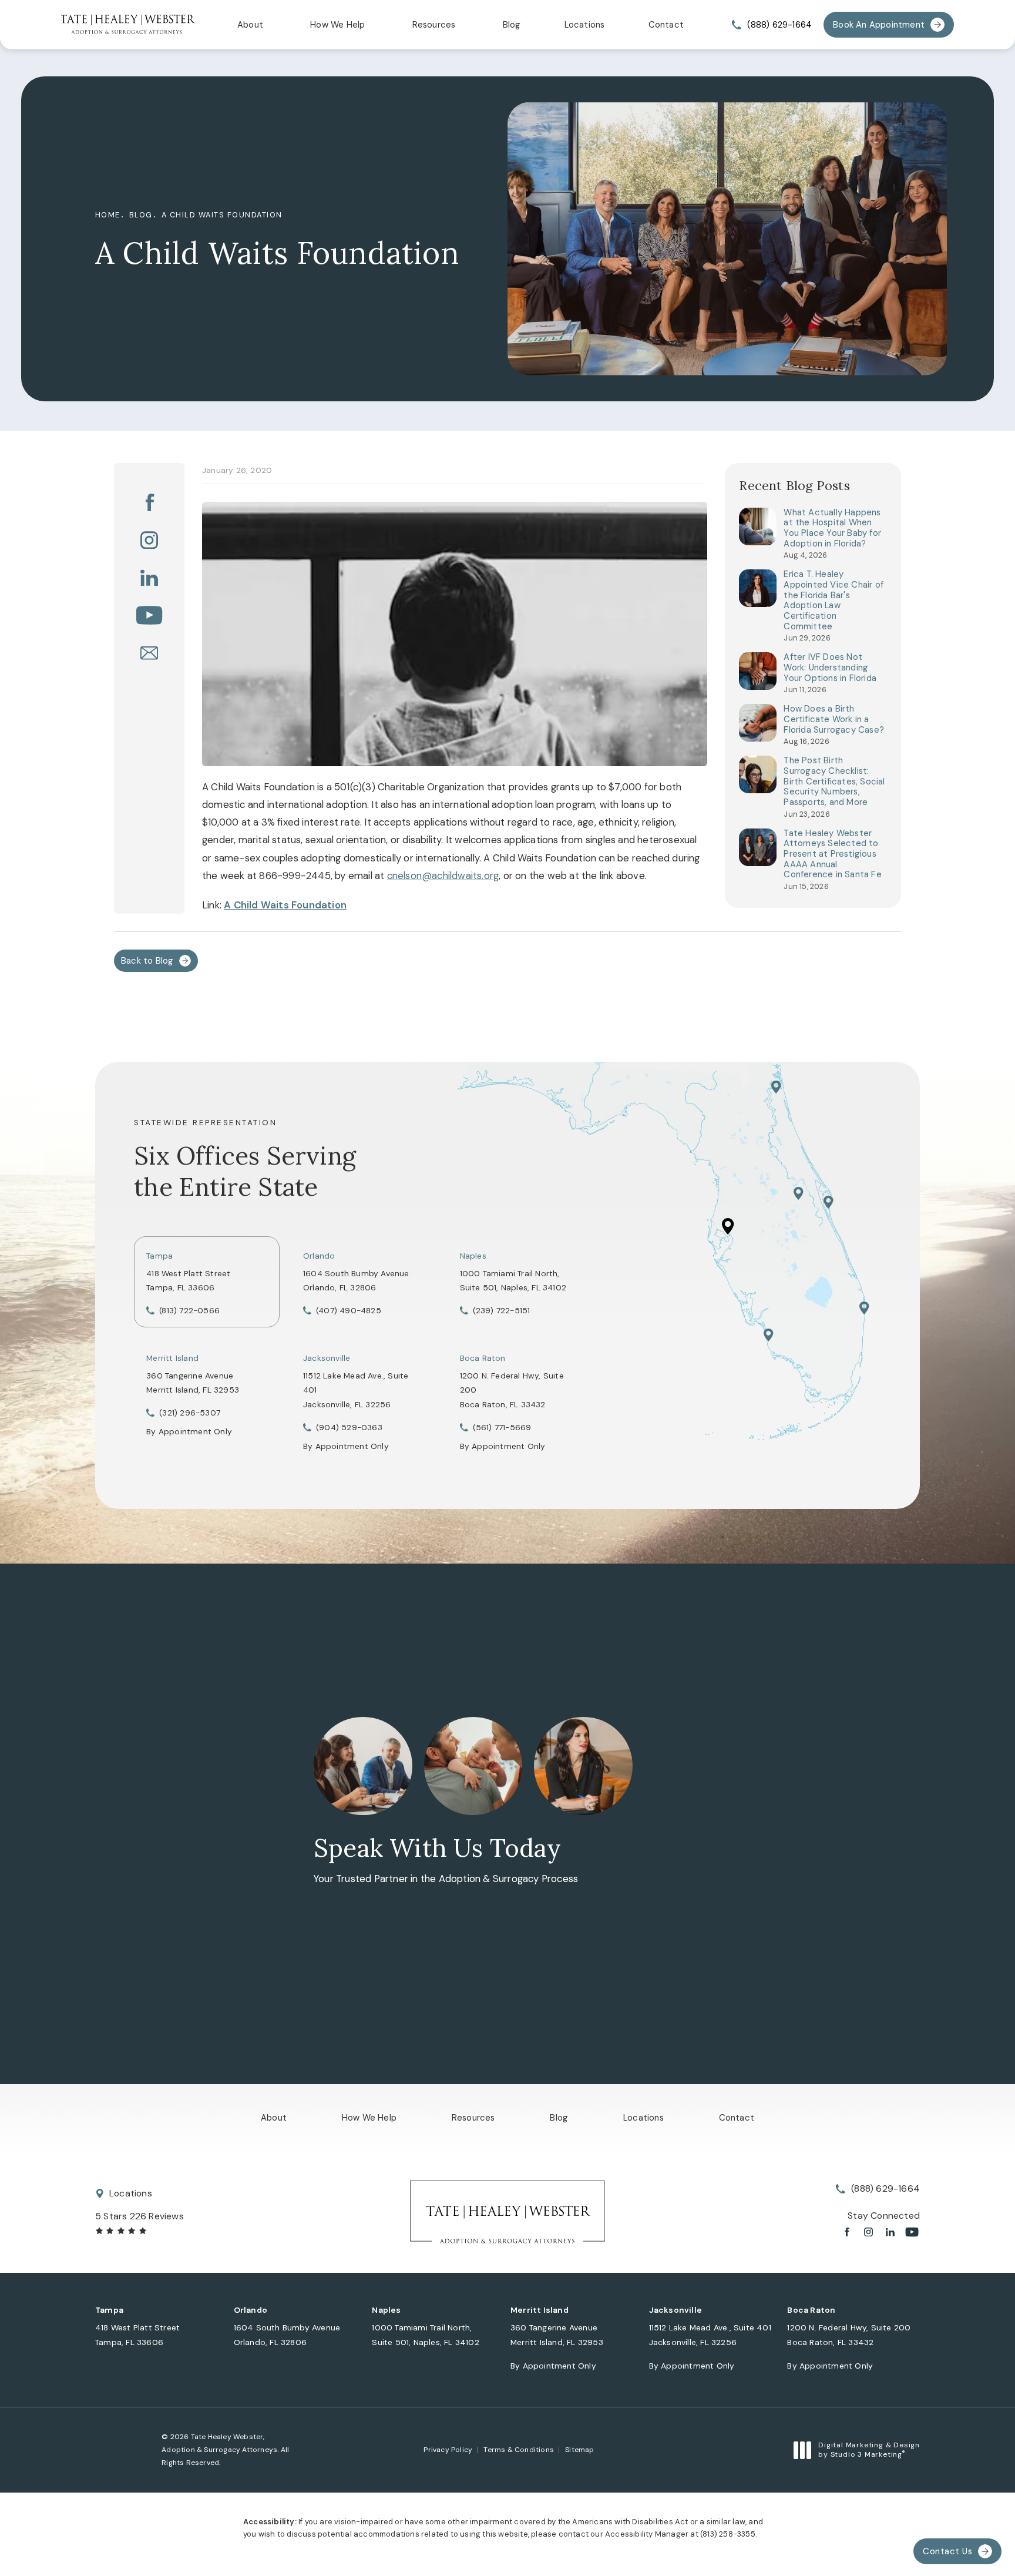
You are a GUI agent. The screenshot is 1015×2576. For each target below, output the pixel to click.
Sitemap (579, 2450)
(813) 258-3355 (728, 2534)
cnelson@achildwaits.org (443, 876)
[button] (149, 502)
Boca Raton (483, 1358)
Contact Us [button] (947, 2551)
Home (108, 215)
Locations (585, 25)
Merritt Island (172, 1358)
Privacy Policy (448, 2450)
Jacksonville (327, 1358)
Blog (512, 25)
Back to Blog (147, 961)
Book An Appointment (879, 25)
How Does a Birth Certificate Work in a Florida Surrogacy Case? (834, 720)
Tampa (159, 1256)
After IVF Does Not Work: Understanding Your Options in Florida (830, 668)
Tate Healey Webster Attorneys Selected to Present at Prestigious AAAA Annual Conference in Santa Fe (832, 854)
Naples (473, 1256)
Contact (666, 25)
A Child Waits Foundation (222, 215)
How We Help (337, 25)
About (250, 25)
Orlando (319, 1256)
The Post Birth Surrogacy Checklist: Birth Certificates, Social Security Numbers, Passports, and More (834, 781)
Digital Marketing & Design (869, 2450)
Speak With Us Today (437, 1848)
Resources (434, 25)
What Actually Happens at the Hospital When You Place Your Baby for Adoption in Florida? (832, 529)
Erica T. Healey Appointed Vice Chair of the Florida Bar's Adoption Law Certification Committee (833, 601)
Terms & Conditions (519, 2450)
